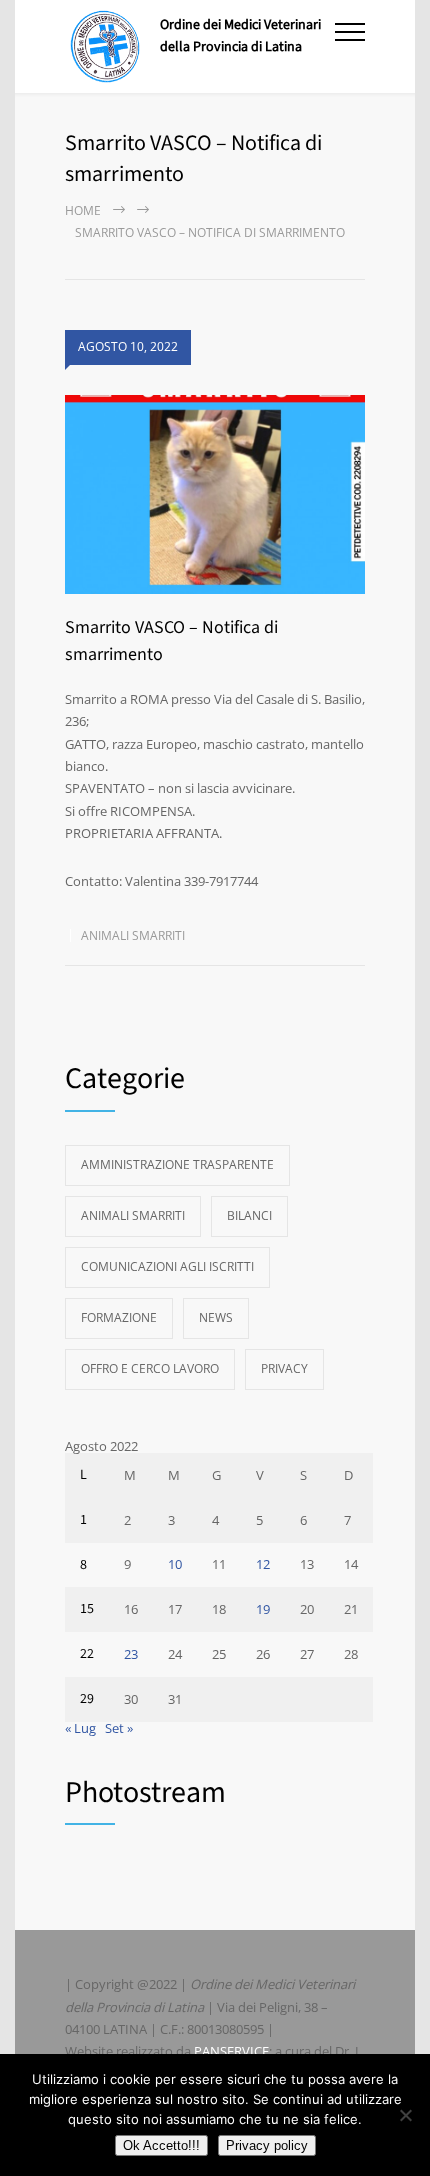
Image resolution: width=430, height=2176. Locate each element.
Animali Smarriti (133, 935)
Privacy (284, 1368)
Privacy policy (267, 2145)
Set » (119, 1728)
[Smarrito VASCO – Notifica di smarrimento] (215, 495)
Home (83, 210)
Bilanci (249, 1215)
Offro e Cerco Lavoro (150, 1368)
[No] (405, 2115)
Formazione (119, 1317)
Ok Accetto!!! (161, 2145)
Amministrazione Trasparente (177, 1164)
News (216, 1317)
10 (175, 1564)
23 (131, 1654)
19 (263, 1609)
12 (263, 1564)
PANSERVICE (231, 2051)
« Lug (80, 1728)
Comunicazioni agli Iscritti (167, 1266)
